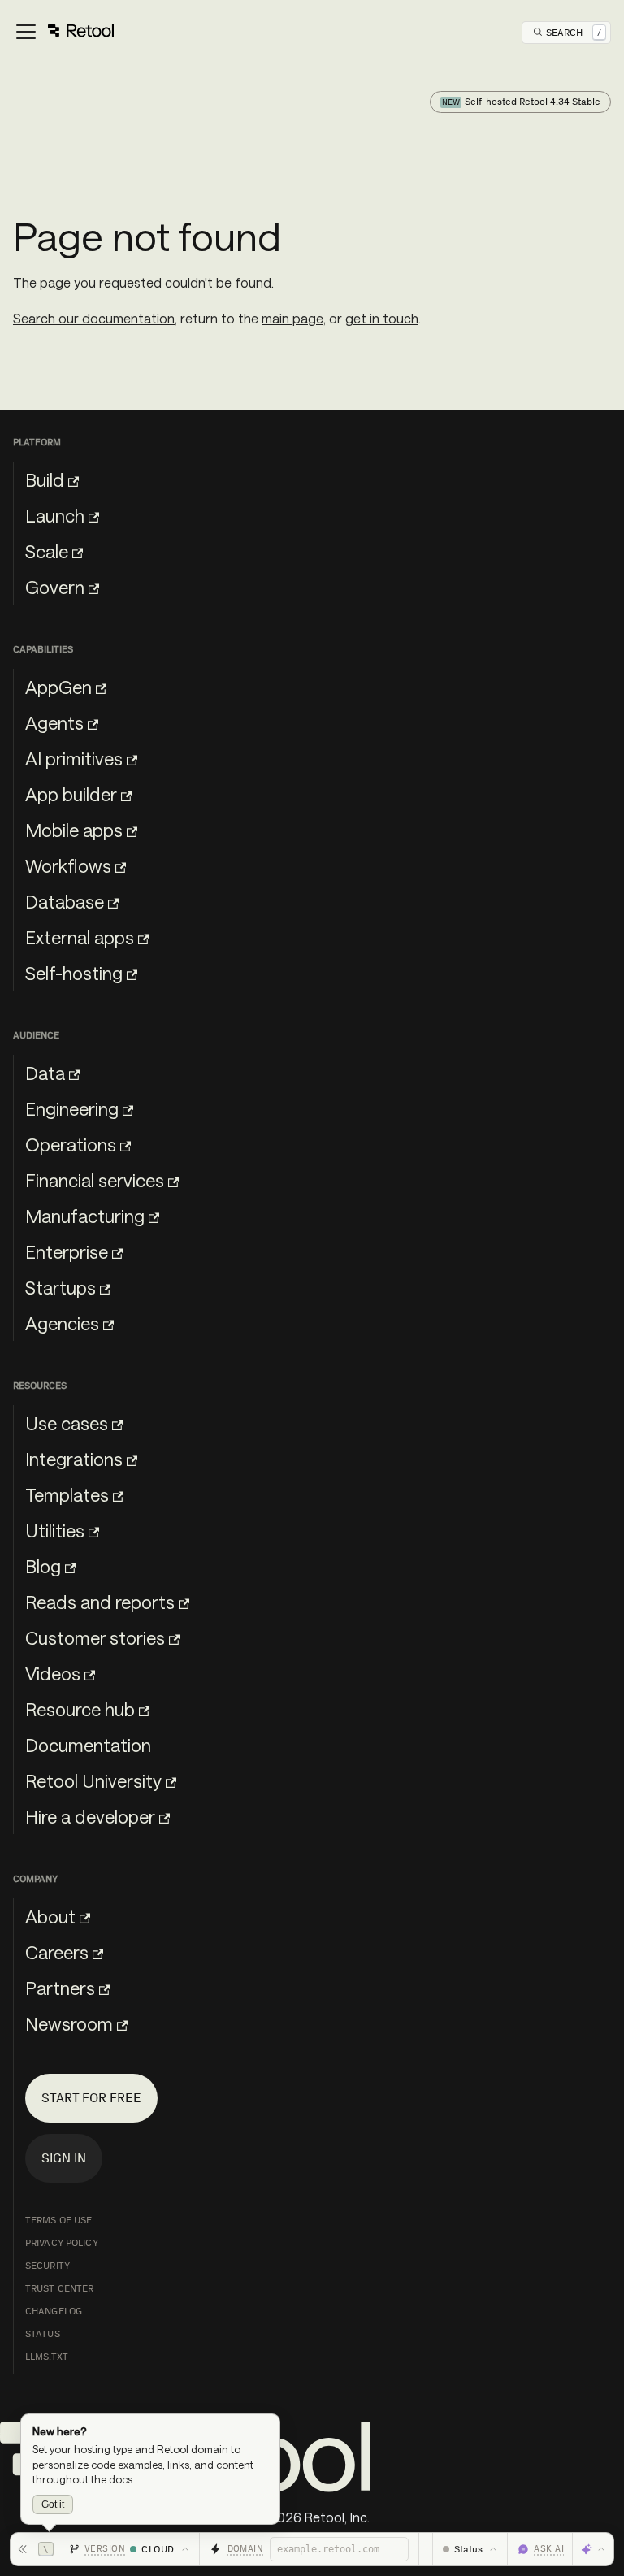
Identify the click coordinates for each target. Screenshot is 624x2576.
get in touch (382, 318)
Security (48, 2266)
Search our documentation (94, 318)
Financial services (95, 1180)
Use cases (67, 1423)
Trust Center (59, 2288)
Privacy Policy (62, 2243)
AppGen (58, 687)
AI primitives (74, 758)
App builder (71, 794)
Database (65, 901)
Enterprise (67, 1251)
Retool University (93, 1780)
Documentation (88, 1745)
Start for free (91, 2098)
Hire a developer (90, 1816)
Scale (47, 551)
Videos (53, 1673)
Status (43, 2334)
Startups (61, 1287)
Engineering (72, 1108)
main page (292, 318)
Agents (54, 722)
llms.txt (47, 2357)
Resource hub (80, 1709)
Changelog (54, 2311)
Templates (67, 1494)
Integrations (74, 1459)
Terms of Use (58, 2220)
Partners (60, 1988)
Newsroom (69, 2023)
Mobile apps (74, 830)
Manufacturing (85, 1216)
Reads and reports (100, 1602)
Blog (43, 1566)
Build (45, 479)
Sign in (64, 2158)
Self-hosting (74, 973)
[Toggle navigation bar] (64, 33)
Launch (55, 515)
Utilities (55, 1530)
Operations (71, 1144)
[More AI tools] (593, 2549)
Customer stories (95, 1637)
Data (45, 1073)
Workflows (68, 865)
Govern (55, 587)
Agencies (62, 1323)
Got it (53, 2504)
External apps (80, 937)
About (50, 1916)
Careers (57, 1952)
